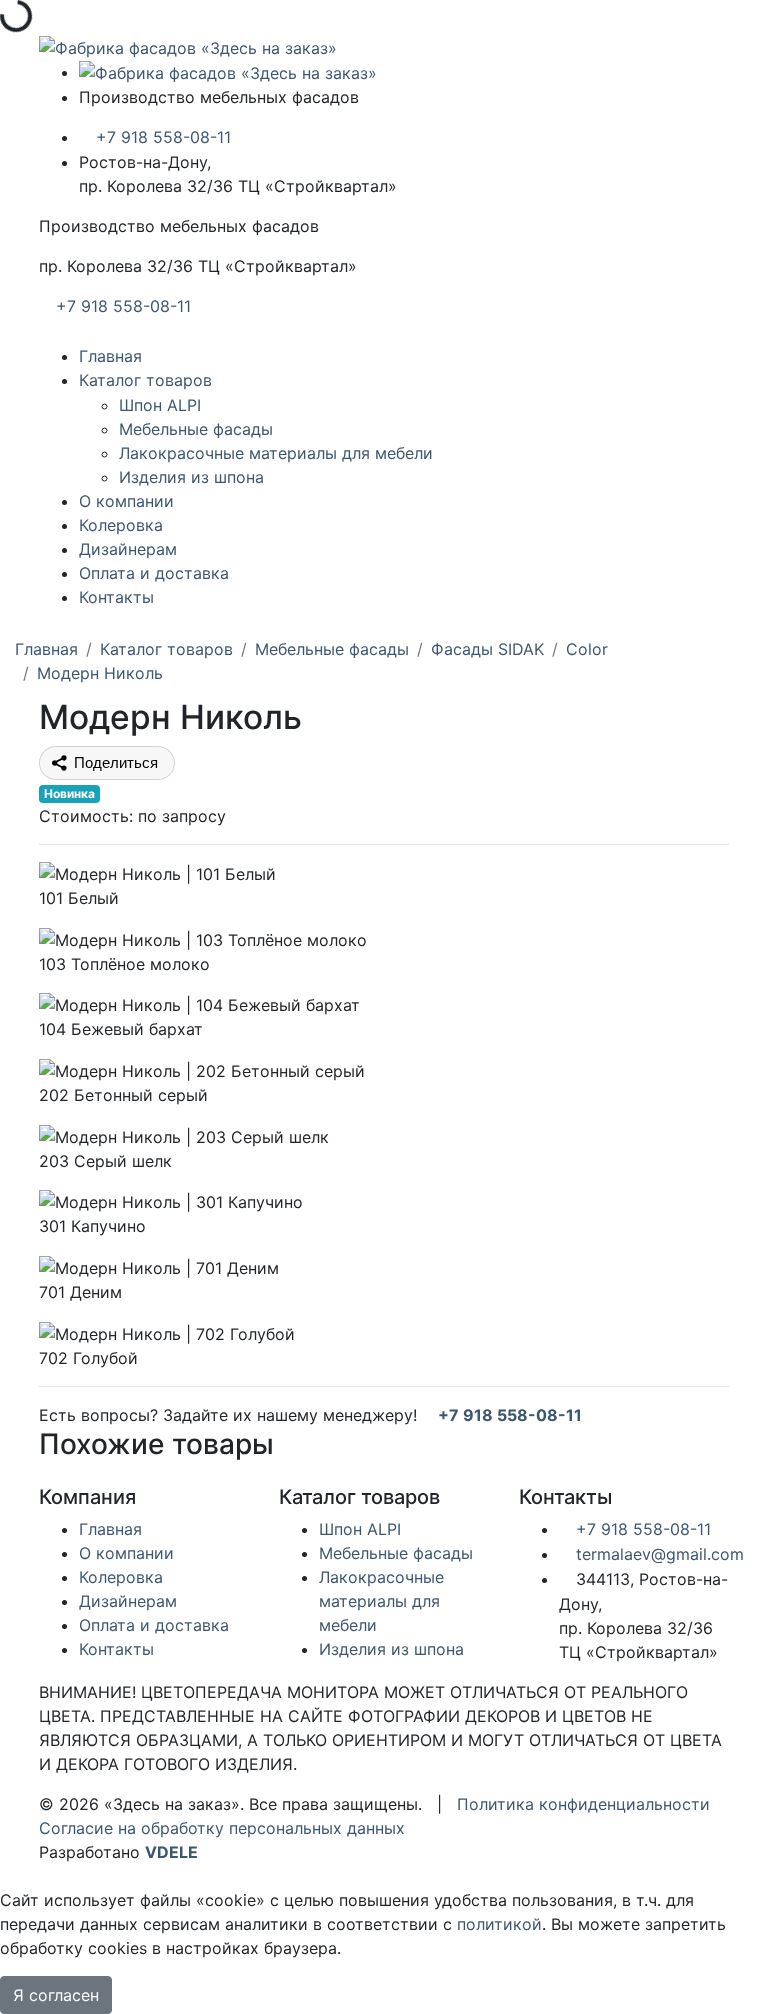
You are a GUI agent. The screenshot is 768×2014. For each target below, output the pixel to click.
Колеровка (121, 525)
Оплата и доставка (154, 573)
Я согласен (56, 1995)
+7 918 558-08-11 (161, 137)
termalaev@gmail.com (657, 1554)
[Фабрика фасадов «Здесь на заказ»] (188, 46)
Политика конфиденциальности (583, 1804)
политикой (499, 1924)
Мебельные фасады (196, 429)
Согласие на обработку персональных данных (222, 1828)
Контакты (116, 597)
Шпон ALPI (160, 405)
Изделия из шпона (191, 477)
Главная (110, 356)
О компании (126, 501)
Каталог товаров (145, 380)
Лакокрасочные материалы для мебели (276, 453)
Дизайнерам (128, 549)
